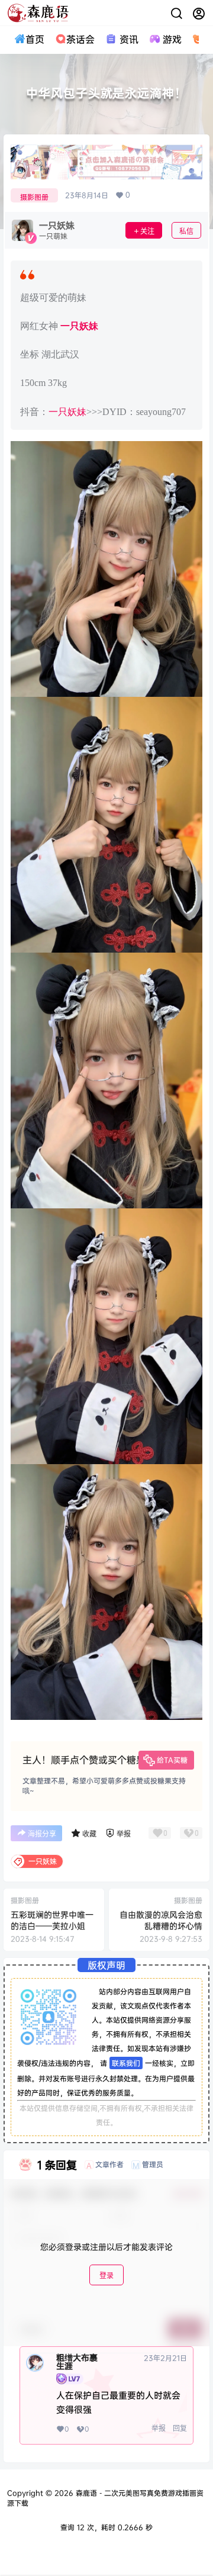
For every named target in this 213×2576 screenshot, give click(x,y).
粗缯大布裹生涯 (77, 2362)
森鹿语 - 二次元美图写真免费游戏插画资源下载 (105, 2498)
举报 (159, 2428)
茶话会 (80, 39)
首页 (35, 39)
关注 (147, 231)
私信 (186, 231)
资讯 (129, 39)
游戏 (172, 39)
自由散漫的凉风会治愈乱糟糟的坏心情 (161, 1920)
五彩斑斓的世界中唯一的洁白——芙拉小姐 (52, 1920)
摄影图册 (34, 197)
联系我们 (126, 2063)
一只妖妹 (79, 326)
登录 (106, 2276)
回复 (180, 2428)
